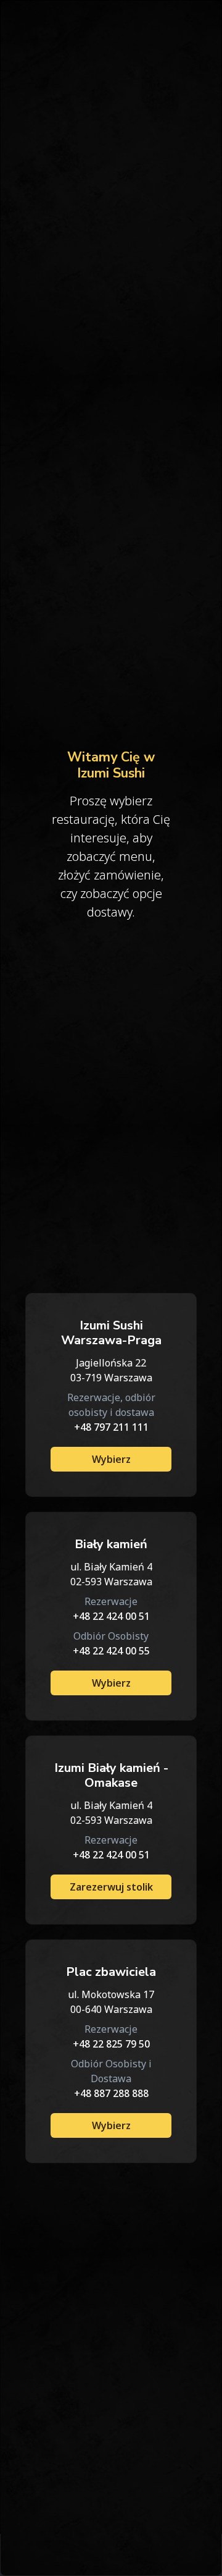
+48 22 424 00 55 (111, 1651)
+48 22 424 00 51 (111, 1616)
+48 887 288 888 (111, 2093)
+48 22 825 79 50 (111, 2044)
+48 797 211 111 (111, 1427)
